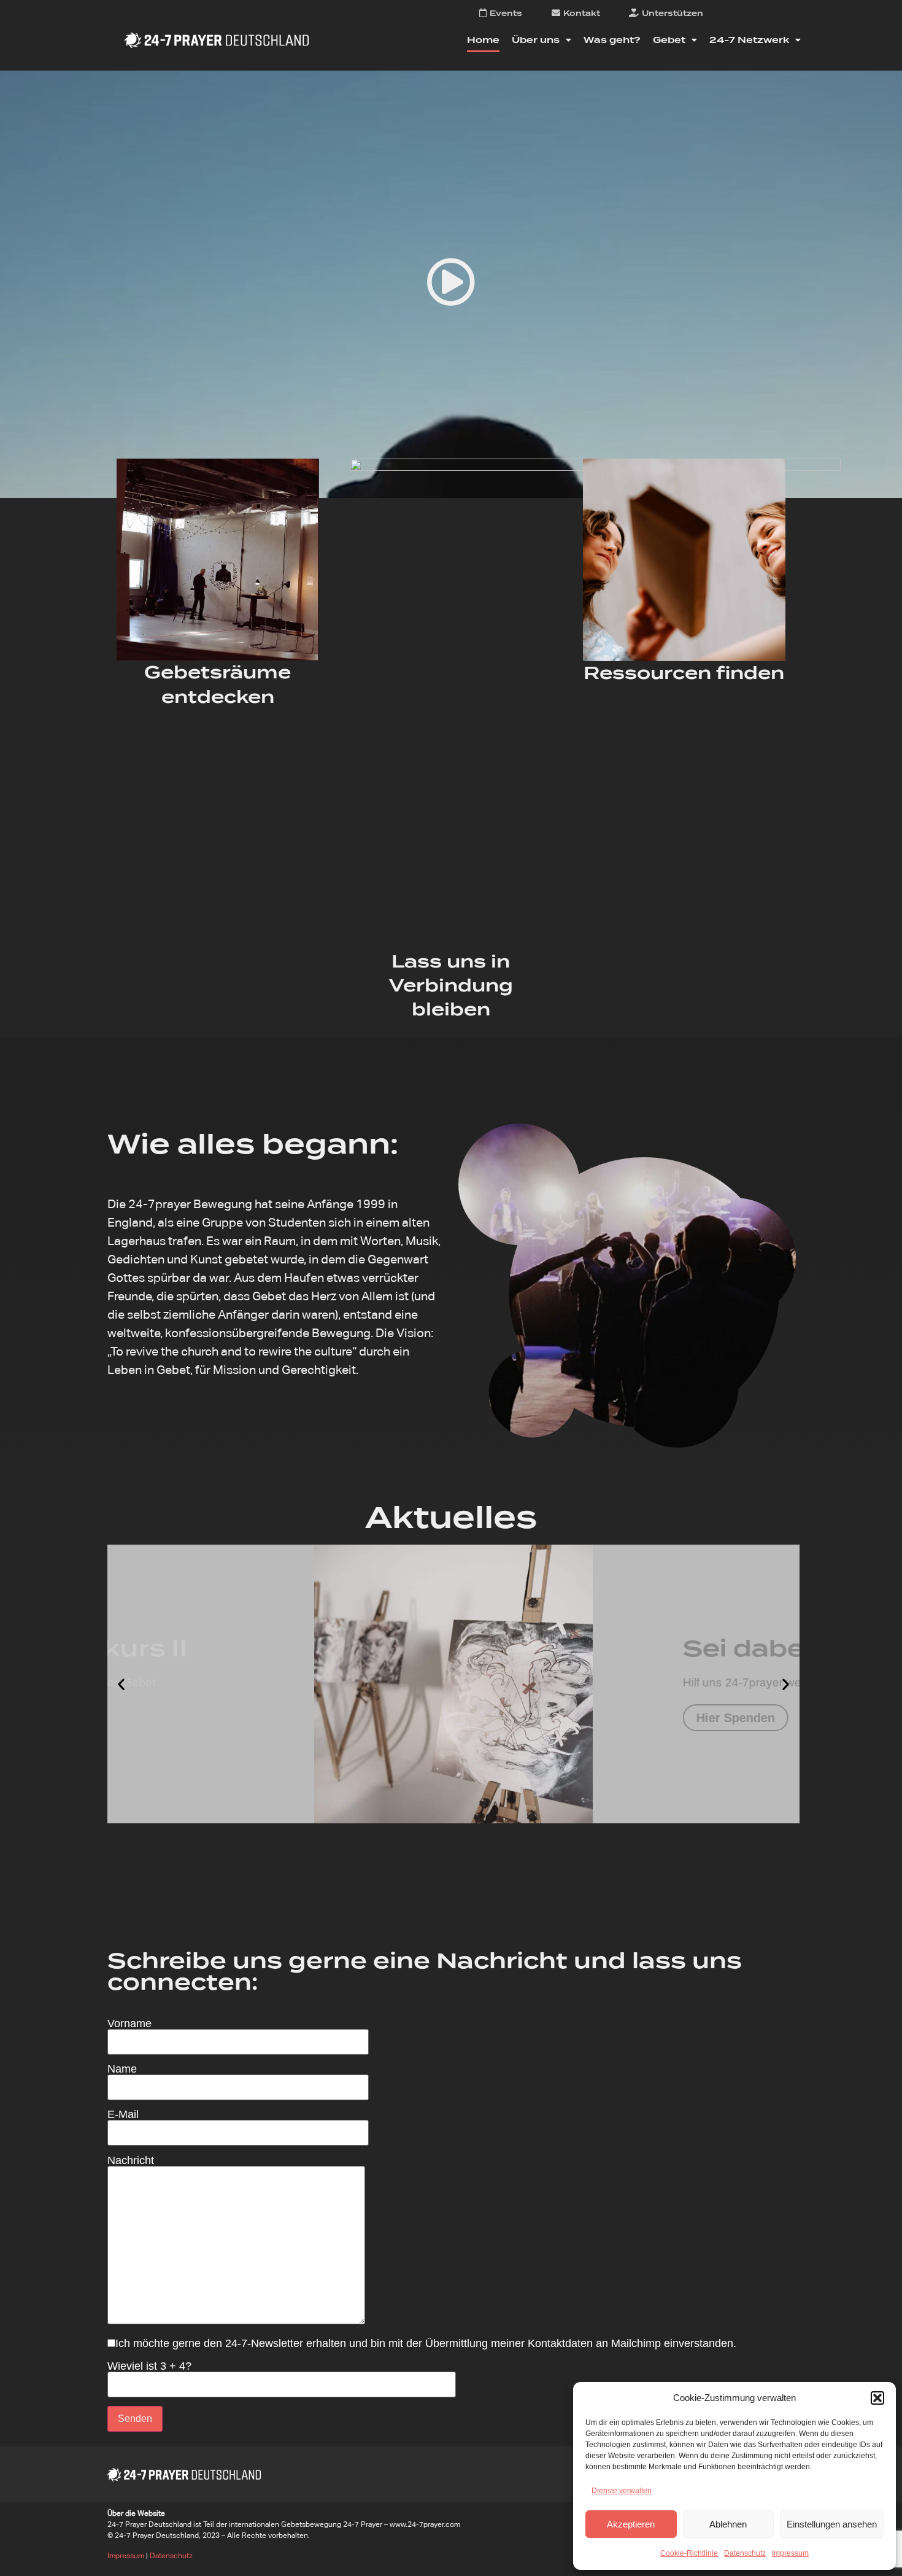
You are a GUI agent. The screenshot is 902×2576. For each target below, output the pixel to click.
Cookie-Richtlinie (689, 2553)
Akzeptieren (631, 2524)
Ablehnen (728, 2524)
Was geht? (612, 40)
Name (122, 2069)
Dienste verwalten (622, 2491)
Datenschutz (745, 2553)
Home (483, 40)
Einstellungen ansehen (832, 2524)
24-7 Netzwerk (749, 40)
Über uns (536, 40)
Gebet (669, 40)
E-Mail (123, 2115)
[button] (877, 2398)
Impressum (790, 2553)
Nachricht (131, 2161)
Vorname (129, 2024)
